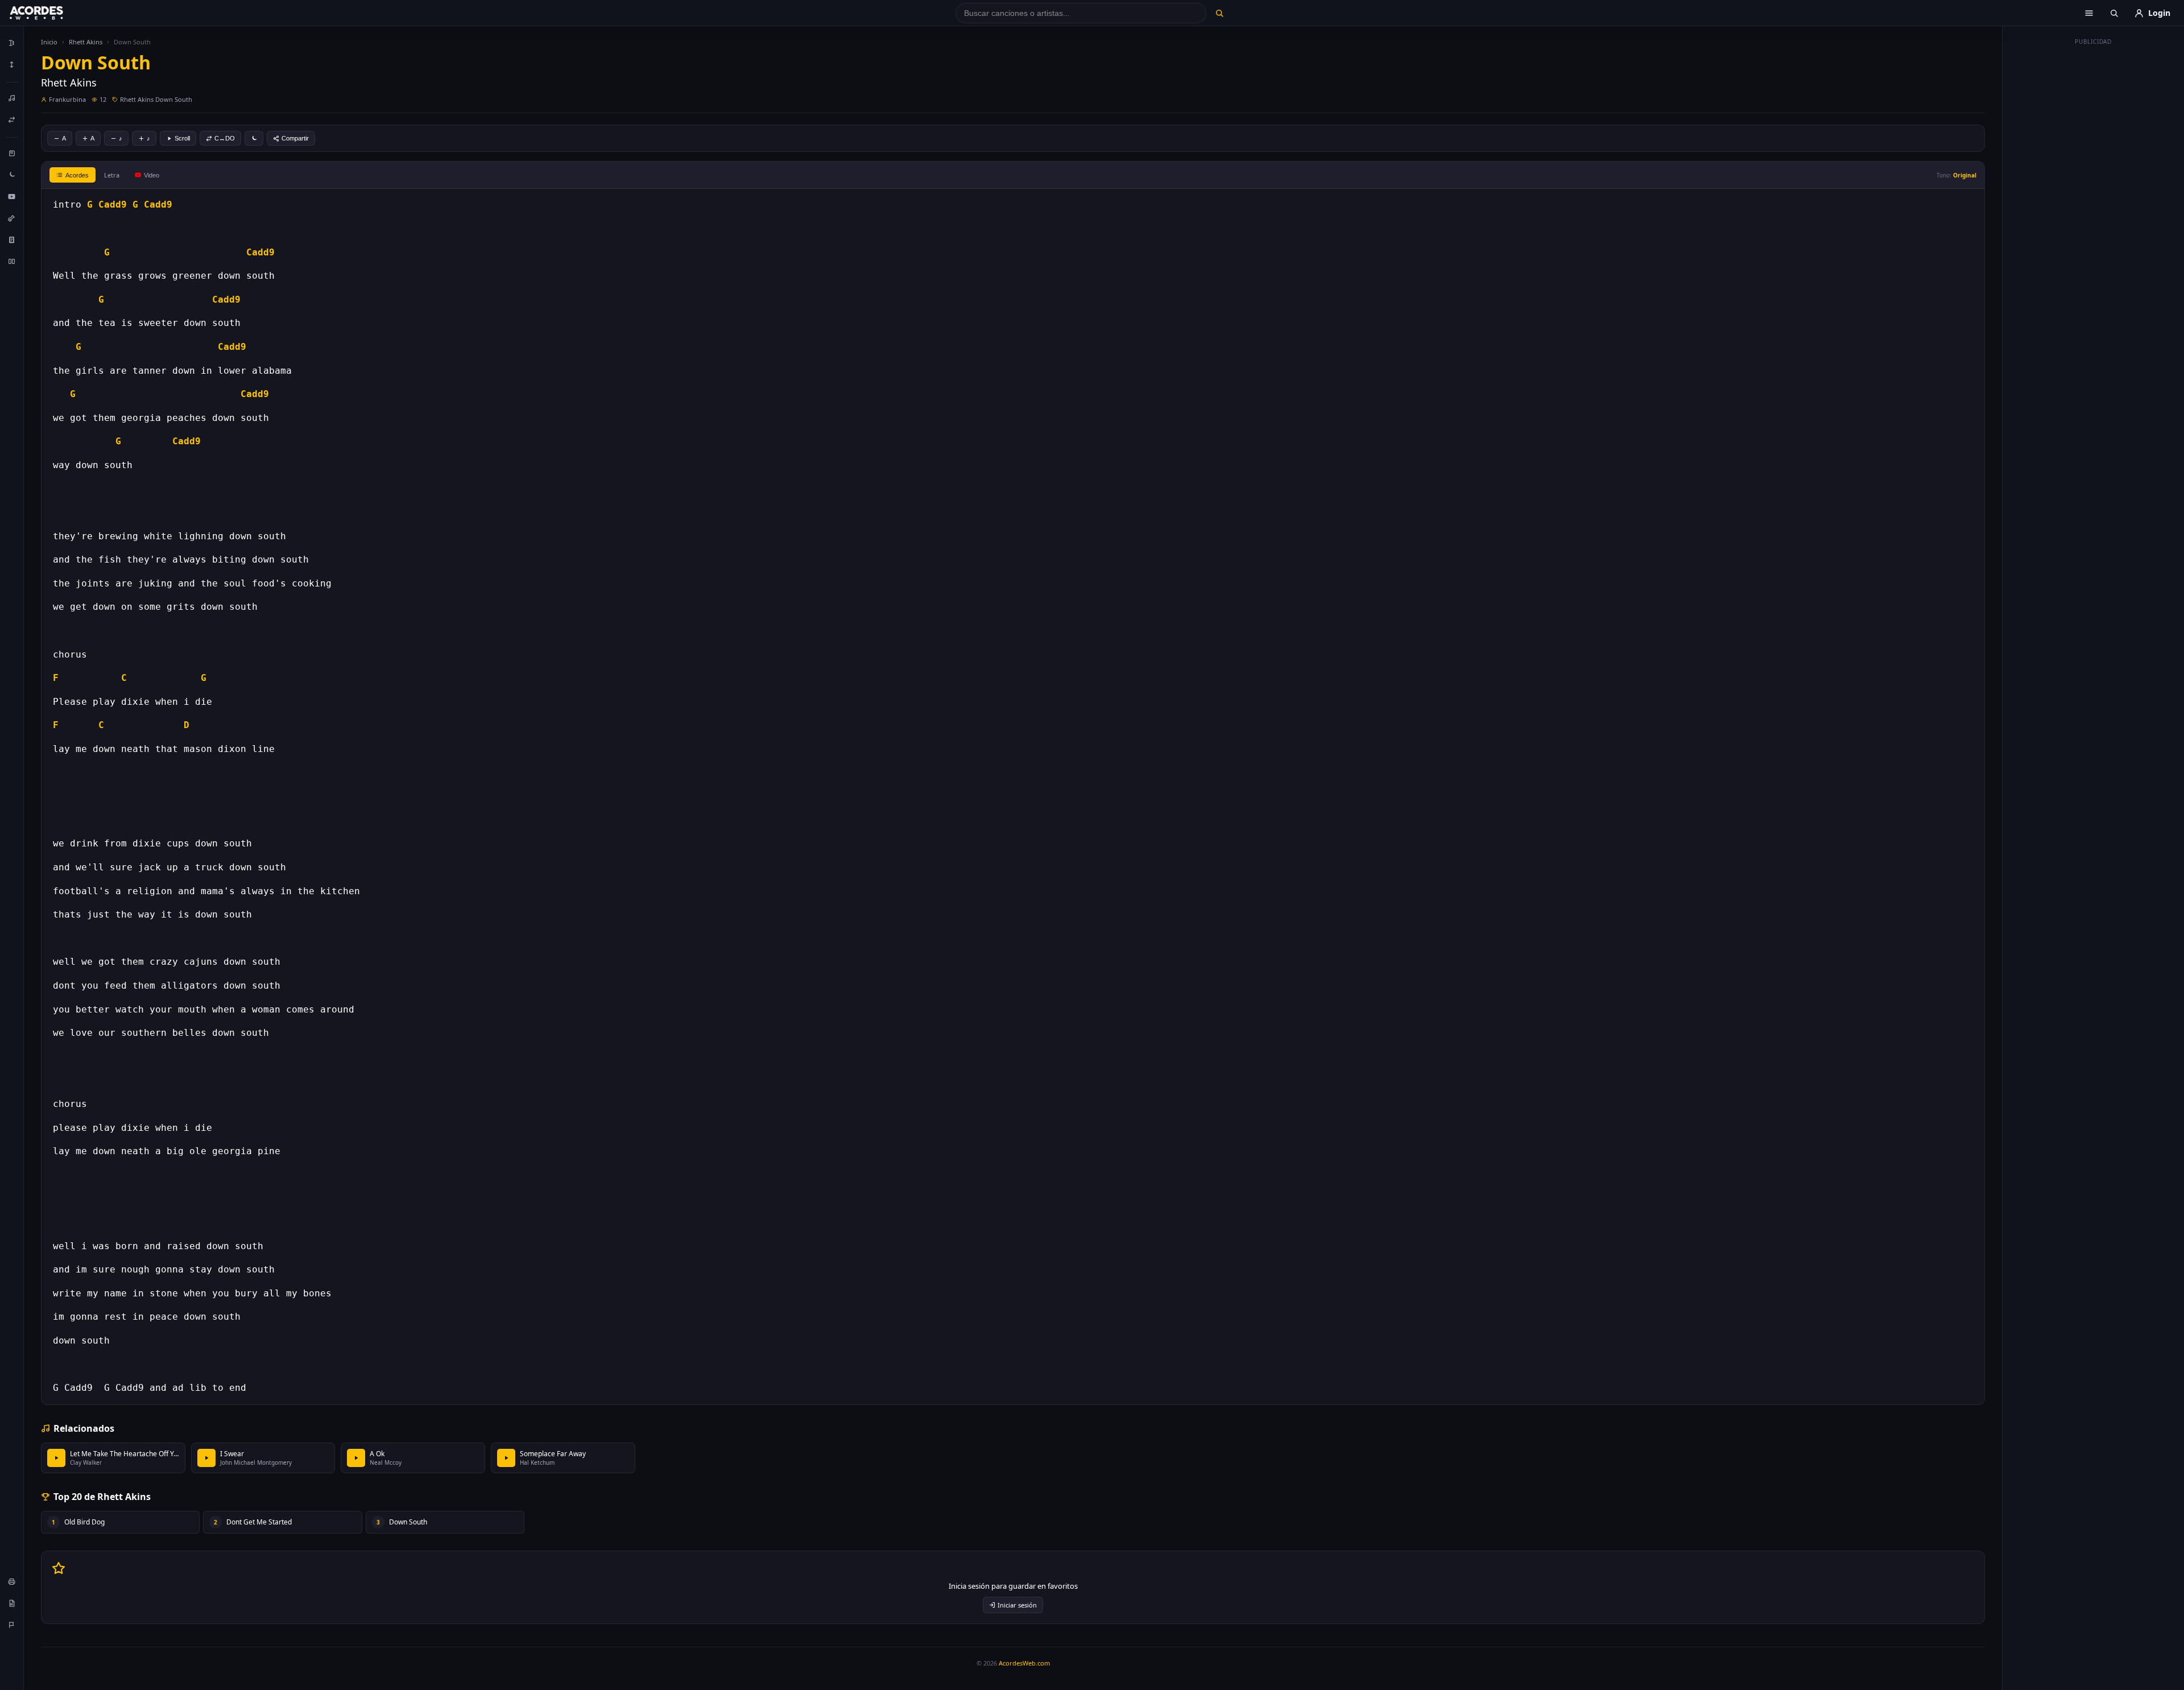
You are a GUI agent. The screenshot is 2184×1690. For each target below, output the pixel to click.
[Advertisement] (2094, 221)
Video (152, 175)
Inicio (49, 42)
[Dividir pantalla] (12, 261)
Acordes (77, 175)
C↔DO (225, 138)
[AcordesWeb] (51, 13)
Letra (112, 175)
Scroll (182, 138)
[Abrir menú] (2089, 13)
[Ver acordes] (12, 239)
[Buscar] (1219, 13)
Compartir (295, 138)
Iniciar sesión (1017, 1605)
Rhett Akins (86, 42)
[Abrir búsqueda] (2114, 13)
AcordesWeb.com (1024, 1663)
